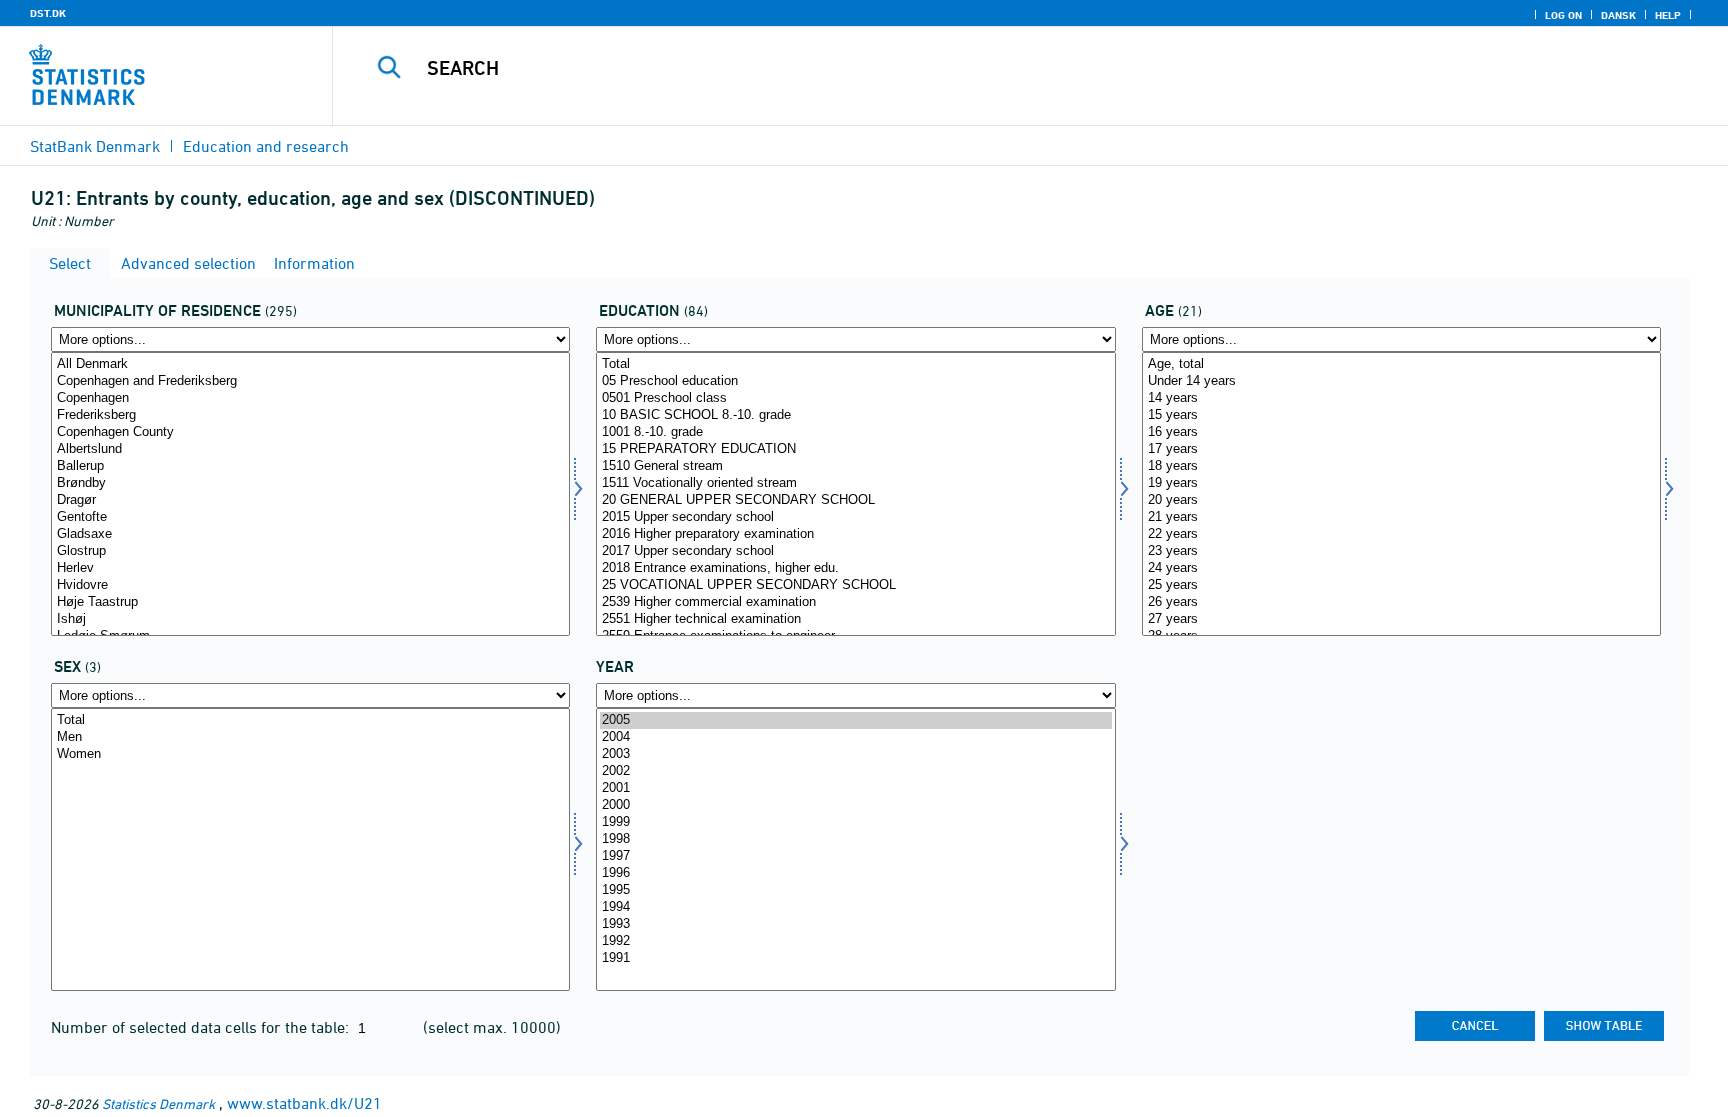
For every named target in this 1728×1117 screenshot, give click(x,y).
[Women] (310, 754)
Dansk (1618, 15)
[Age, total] (1401, 364)
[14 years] (1401, 398)
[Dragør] (310, 500)
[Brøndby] (310, 483)
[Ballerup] (310, 466)
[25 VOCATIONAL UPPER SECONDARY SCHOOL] (855, 585)
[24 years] (1401, 568)
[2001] (855, 788)
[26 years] (1401, 602)
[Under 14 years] (1401, 381)
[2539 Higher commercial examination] (855, 602)
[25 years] (1401, 585)
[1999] (855, 822)
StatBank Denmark (95, 146)
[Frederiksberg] (310, 415)
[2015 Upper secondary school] (855, 517)
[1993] (855, 924)
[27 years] (1401, 619)
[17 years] (1401, 449)
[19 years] (1401, 483)
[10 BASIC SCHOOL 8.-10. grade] (855, 415)
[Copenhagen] (310, 398)
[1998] (855, 839)
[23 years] (1401, 551)
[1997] (855, 856)
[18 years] (1401, 466)
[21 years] (1401, 517)
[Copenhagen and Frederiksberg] (310, 381)
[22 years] (1401, 534)
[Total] (855, 364)
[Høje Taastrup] (310, 602)
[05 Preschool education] (855, 381)
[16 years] (1401, 432)
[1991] (855, 958)
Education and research (266, 146)
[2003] (855, 754)
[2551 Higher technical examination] (855, 619)
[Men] (310, 737)
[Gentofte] (310, 517)
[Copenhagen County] (310, 432)
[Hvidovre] (310, 585)
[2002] (855, 771)
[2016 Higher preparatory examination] (855, 534)
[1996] (855, 873)
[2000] (855, 805)
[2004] (855, 737)
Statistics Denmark (158, 1103)
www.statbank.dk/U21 (304, 1103)
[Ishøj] (310, 619)
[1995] (855, 890)
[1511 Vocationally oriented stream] (855, 483)
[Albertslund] (310, 449)
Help (1668, 15)
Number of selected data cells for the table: (202, 1027)
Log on (1563, 15)
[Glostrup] (310, 551)
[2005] (855, 720)
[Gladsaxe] (310, 534)
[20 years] (1401, 500)
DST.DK (48, 13)
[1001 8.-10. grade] (855, 432)
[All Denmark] (310, 364)
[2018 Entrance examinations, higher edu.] (855, 568)
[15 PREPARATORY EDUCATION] (855, 449)
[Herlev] (310, 568)
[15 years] (1401, 415)
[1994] (855, 907)
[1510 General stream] (855, 466)
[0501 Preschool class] (855, 398)
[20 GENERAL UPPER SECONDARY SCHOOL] (855, 500)
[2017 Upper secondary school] (855, 551)
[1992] (855, 941)
